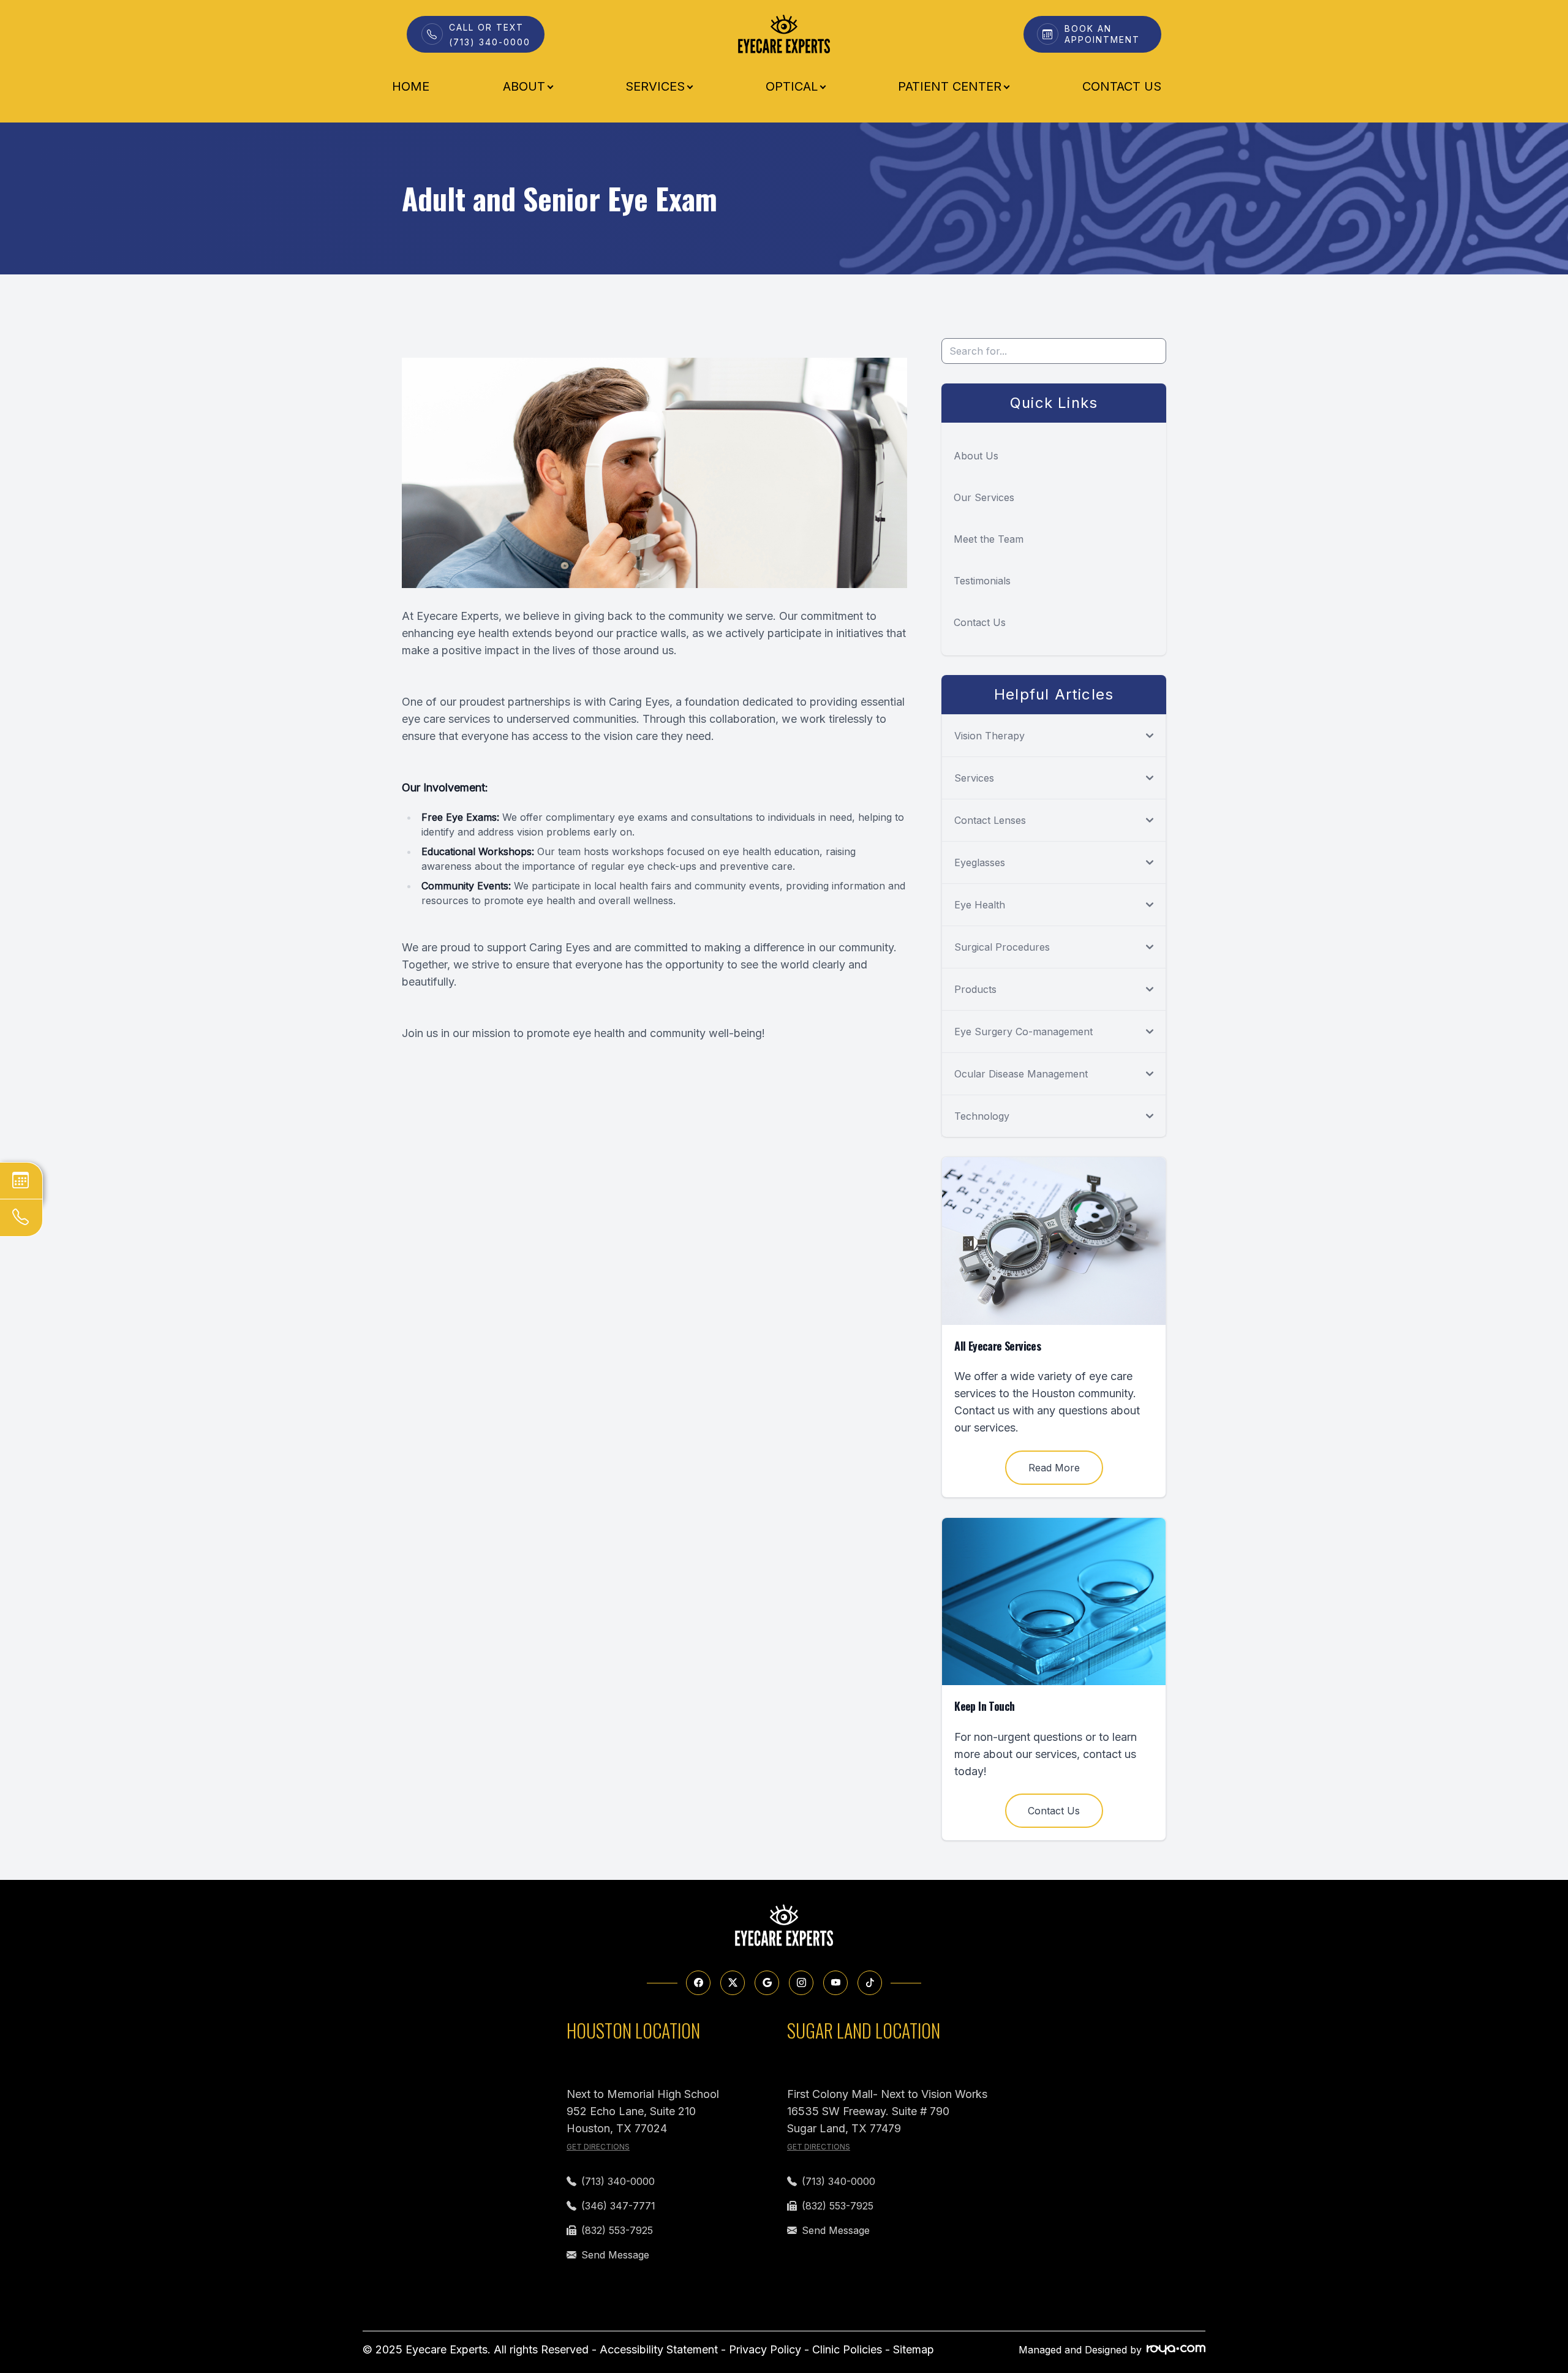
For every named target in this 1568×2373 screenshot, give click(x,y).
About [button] (524, 86)
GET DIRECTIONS (598, 2147)
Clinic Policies (847, 2349)
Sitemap (914, 2349)
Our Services (984, 497)
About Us (976, 456)
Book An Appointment (1102, 34)
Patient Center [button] (950, 86)
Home (411, 86)
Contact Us (1122, 86)
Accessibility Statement (659, 2349)
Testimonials (982, 581)
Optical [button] (792, 86)
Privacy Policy (765, 2349)
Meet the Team (989, 539)
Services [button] (655, 86)
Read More (1054, 1468)
